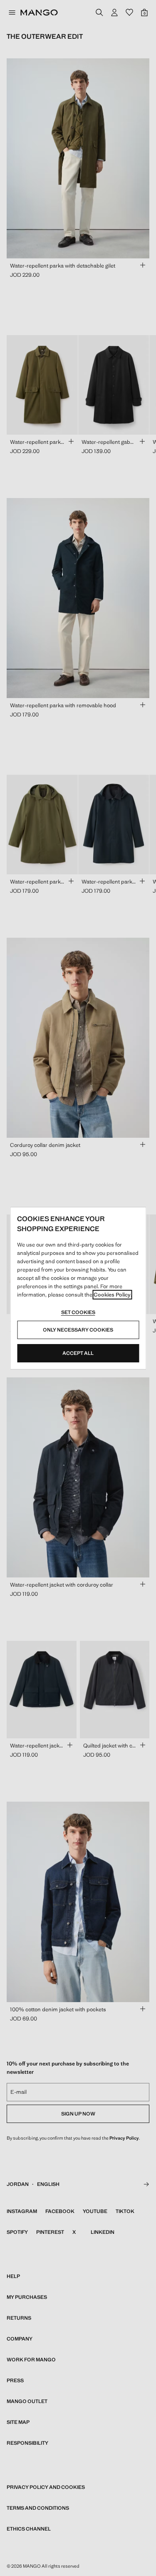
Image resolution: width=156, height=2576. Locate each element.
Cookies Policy (112, 1295)
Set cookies (78, 1312)
